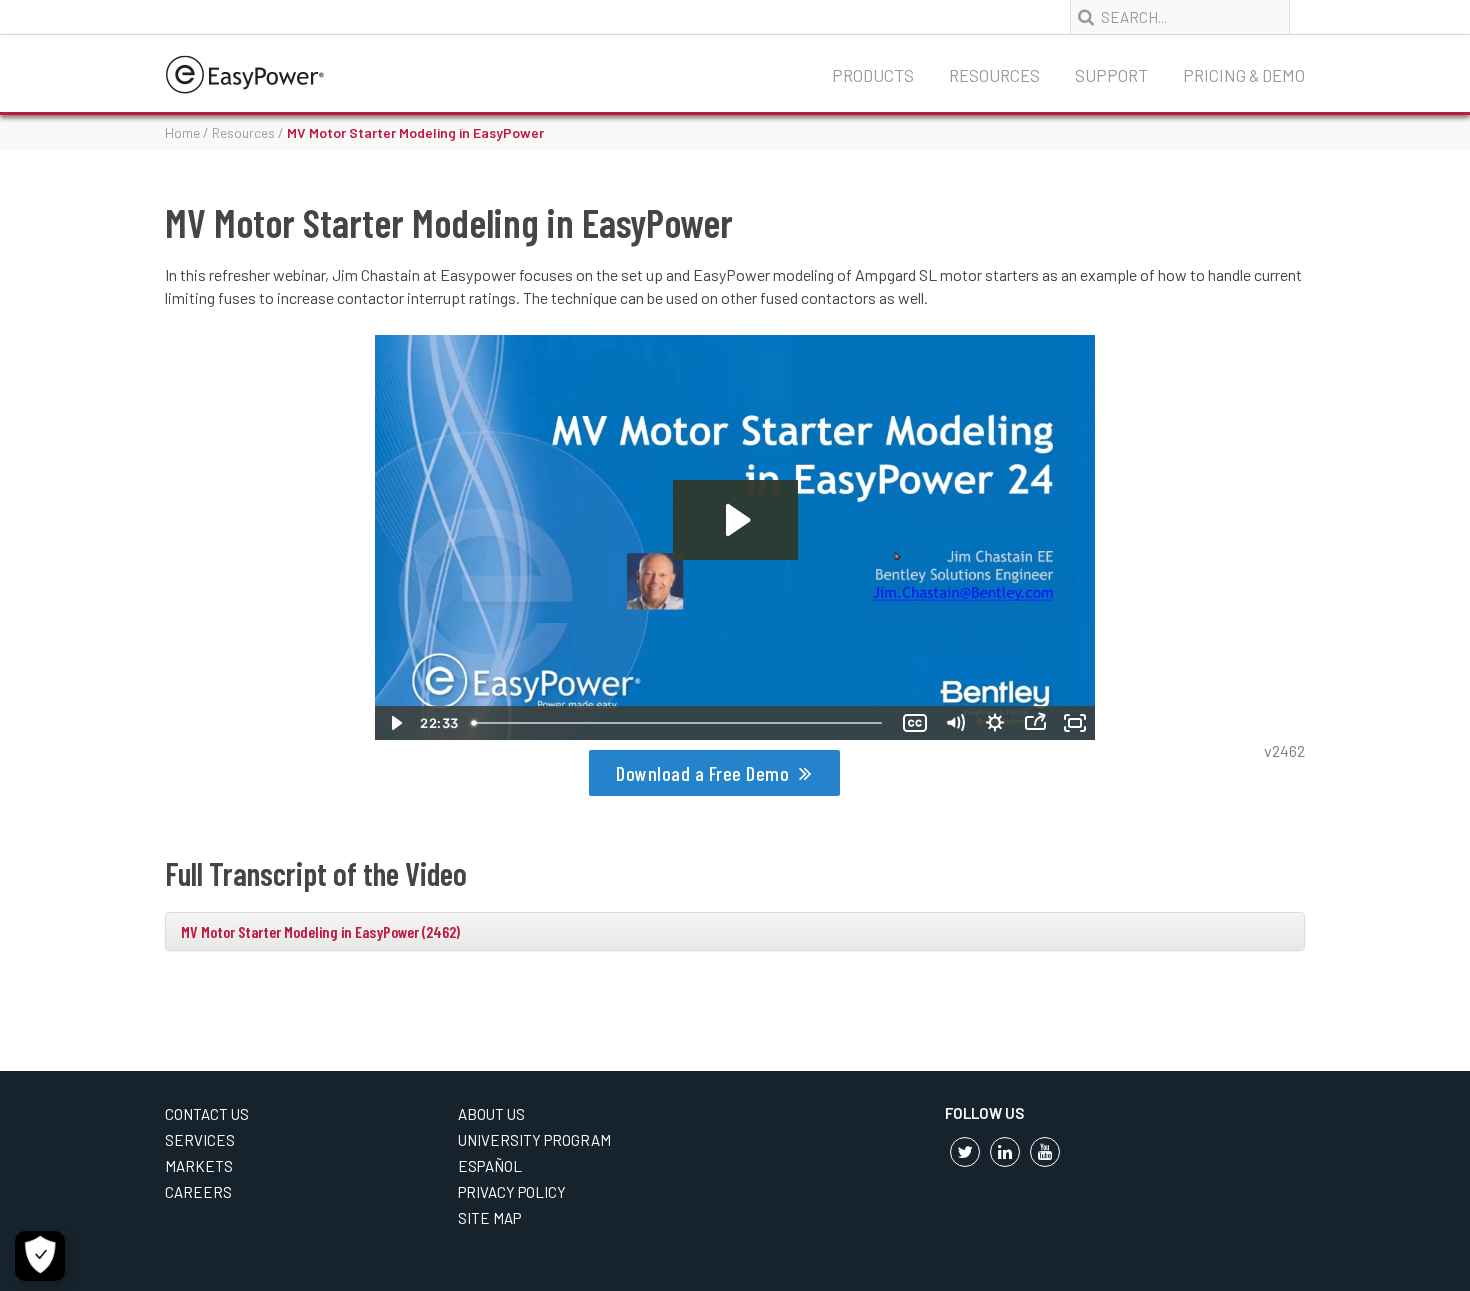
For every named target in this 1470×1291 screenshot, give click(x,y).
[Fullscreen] (1075, 723)
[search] (1088, 18)
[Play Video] (395, 723)
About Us (491, 1114)
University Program (534, 1140)
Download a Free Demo (702, 773)
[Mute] (955, 723)
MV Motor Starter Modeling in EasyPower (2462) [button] (320, 931)
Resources (994, 75)
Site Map (489, 1218)
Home (182, 132)
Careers (198, 1192)
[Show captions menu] (915, 723)
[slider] (679, 723)
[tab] (735, 932)
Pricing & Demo (1244, 75)
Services (200, 1140)
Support (1111, 75)
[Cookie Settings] (40, 1256)
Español (490, 1166)
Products (873, 75)
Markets (199, 1166)
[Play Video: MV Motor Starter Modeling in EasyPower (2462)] (735, 520)
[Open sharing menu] (1035, 723)
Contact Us (207, 1114)
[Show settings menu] (995, 723)
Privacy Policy (512, 1192)
